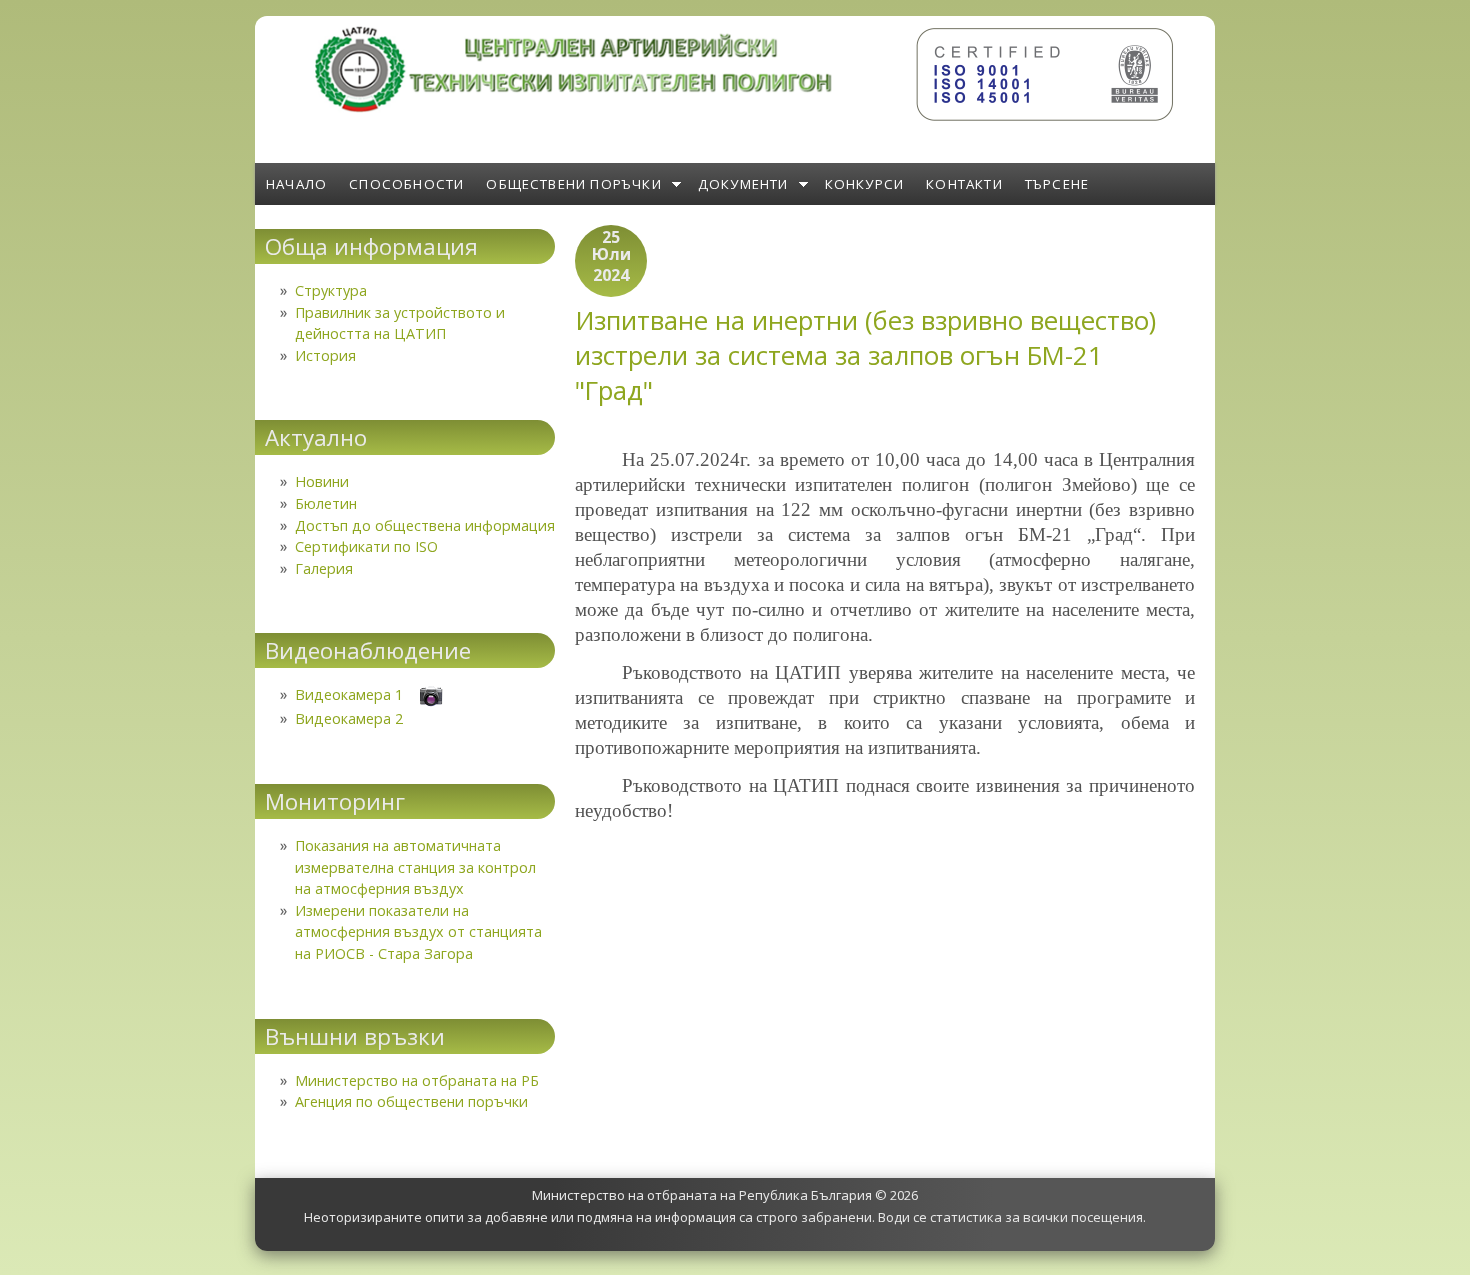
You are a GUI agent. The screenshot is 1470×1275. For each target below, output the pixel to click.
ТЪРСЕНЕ (1057, 184)
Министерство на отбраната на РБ (417, 1080)
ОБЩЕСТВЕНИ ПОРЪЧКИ (574, 184)
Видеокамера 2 (349, 718)
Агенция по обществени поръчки (411, 1101)
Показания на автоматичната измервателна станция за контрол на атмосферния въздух (415, 867)
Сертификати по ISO (366, 546)
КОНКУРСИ (865, 184)
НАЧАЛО (296, 184)
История (325, 355)
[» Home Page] (575, 107)
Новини (322, 481)
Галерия (324, 568)
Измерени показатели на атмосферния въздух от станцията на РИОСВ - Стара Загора (418, 932)
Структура (331, 290)
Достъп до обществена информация (425, 525)
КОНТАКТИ (964, 184)
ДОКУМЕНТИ (743, 184)
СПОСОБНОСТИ (406, 184)
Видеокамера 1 (349, 694)
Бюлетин (326, 503)
